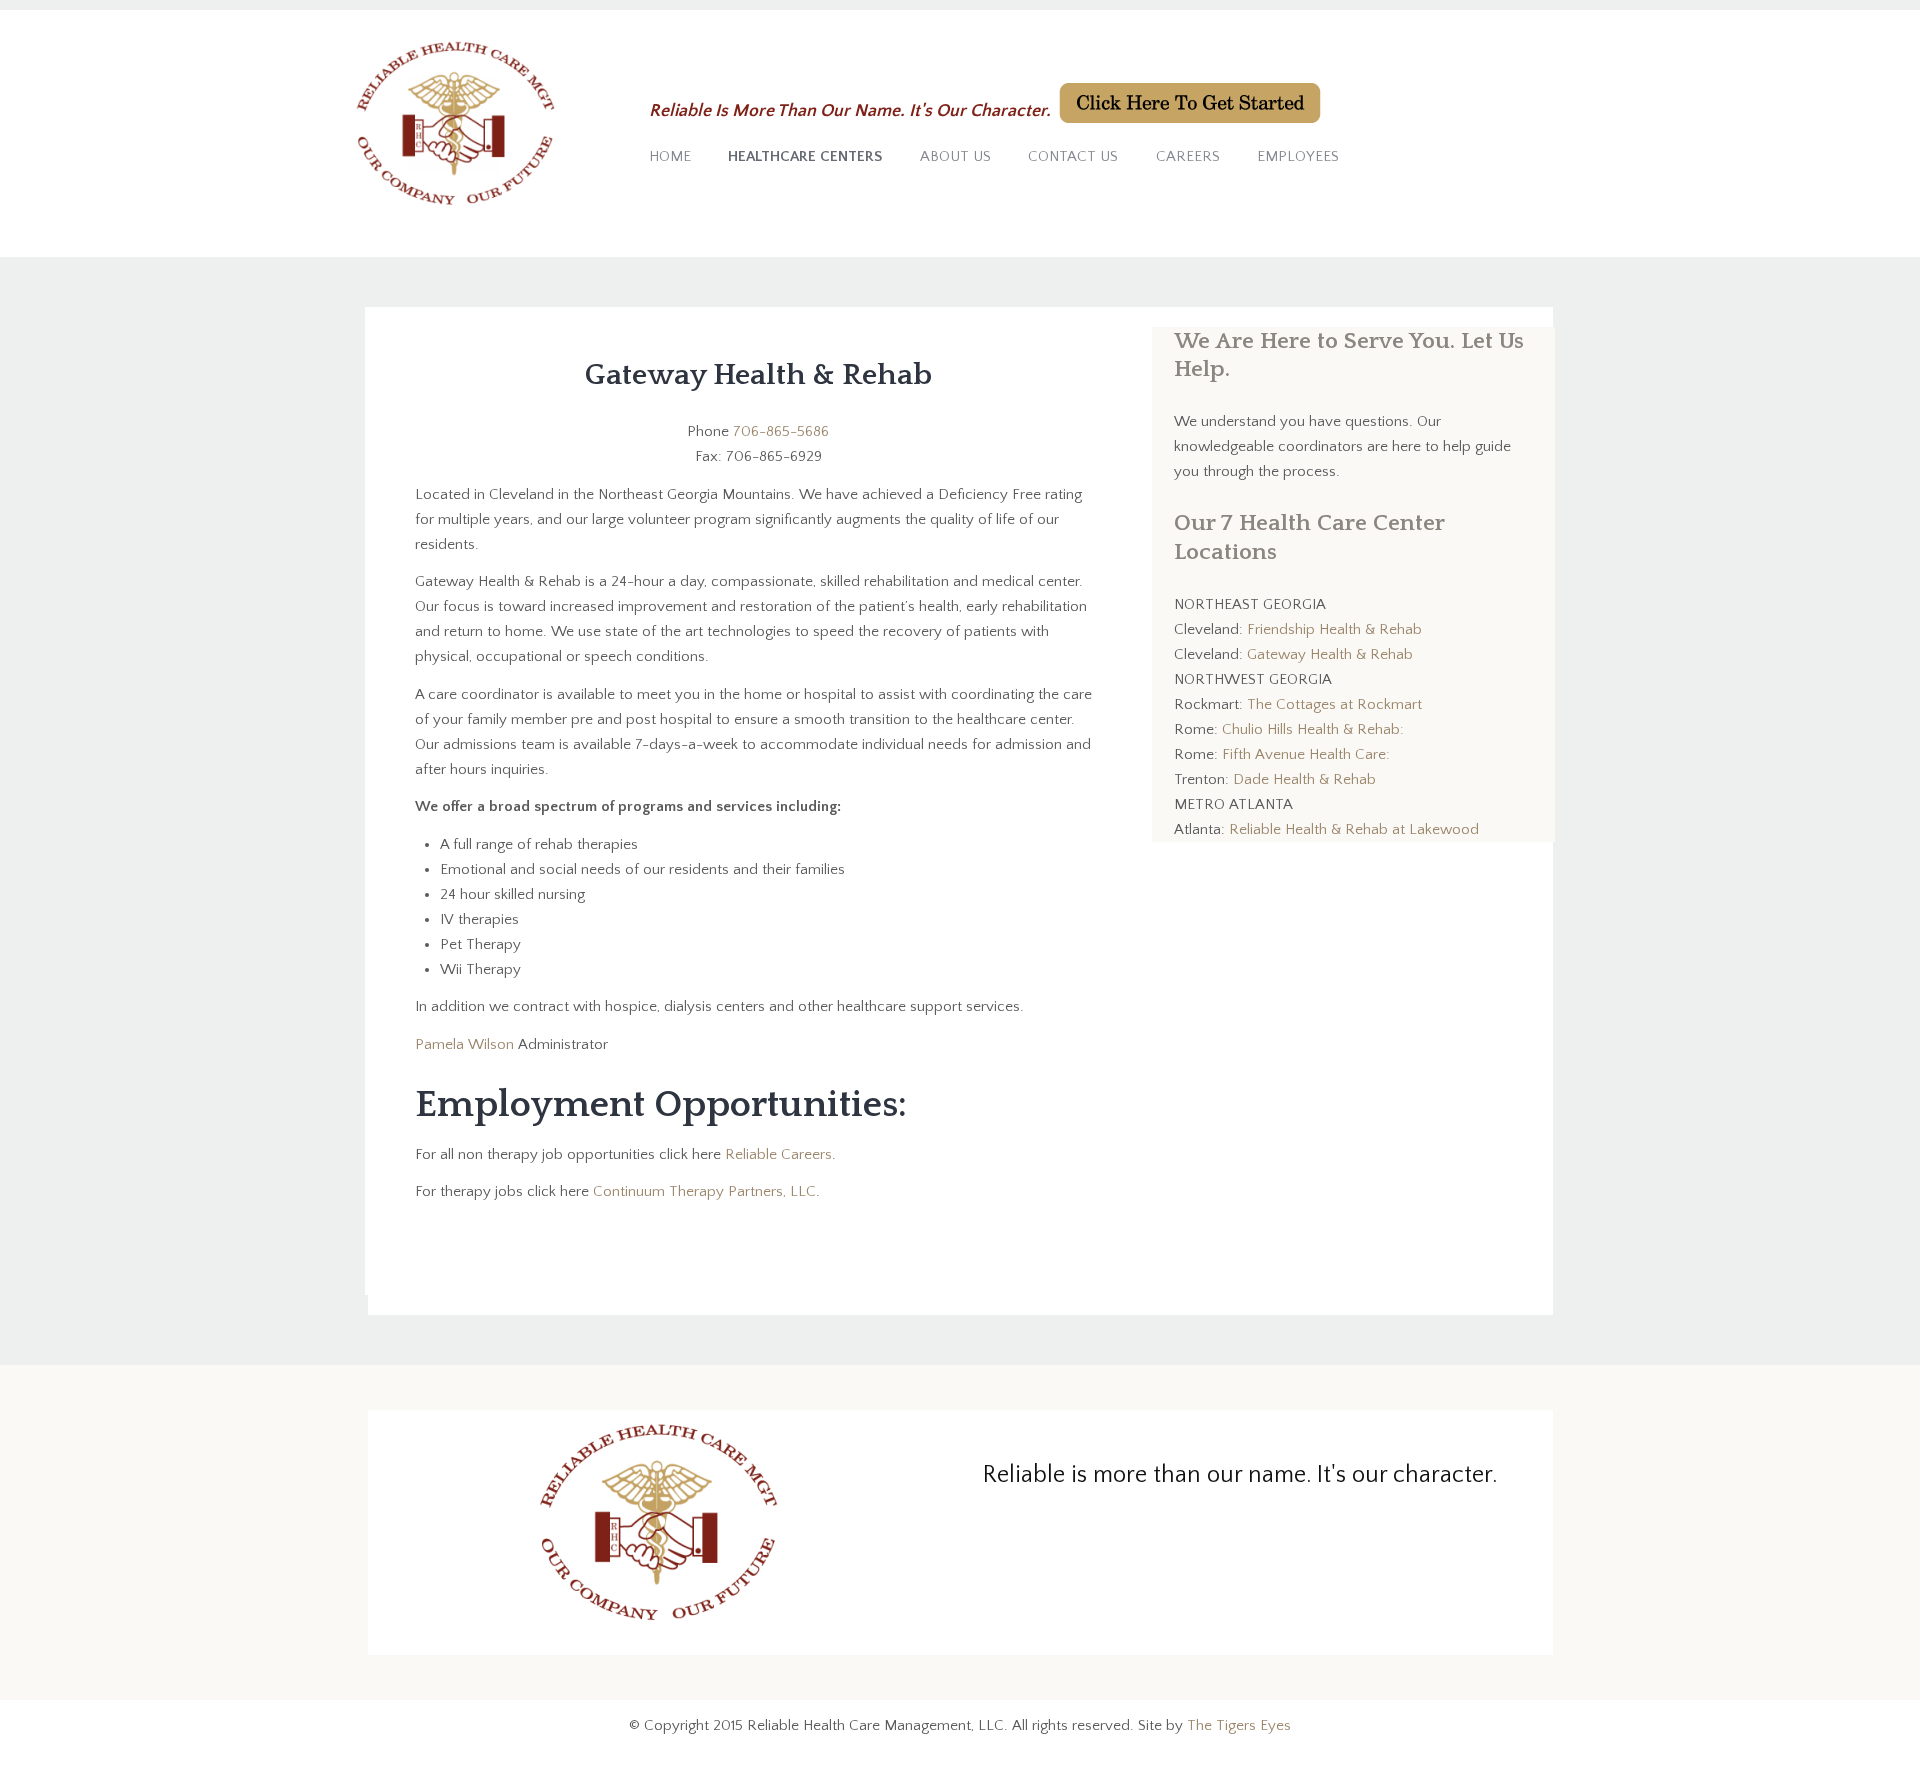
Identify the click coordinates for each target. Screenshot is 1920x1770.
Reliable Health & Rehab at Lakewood (1354, 829)
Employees (1298, 156)
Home (670, 156)
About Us (955, 156)
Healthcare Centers (805, 156)
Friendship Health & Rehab (1334, 629)
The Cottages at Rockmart (1334, 704)
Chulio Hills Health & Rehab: (1313, 729)
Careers (1188, 156)
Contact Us (1073, 156)
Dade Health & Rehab (1304, 779)
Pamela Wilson (466, 1044)
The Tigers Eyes (1239, 1725)
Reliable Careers (778, 1154)
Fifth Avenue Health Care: (1306, 754)
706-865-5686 (781, 431)
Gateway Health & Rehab (1330, 654)
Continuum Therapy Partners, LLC (704, 1191)
